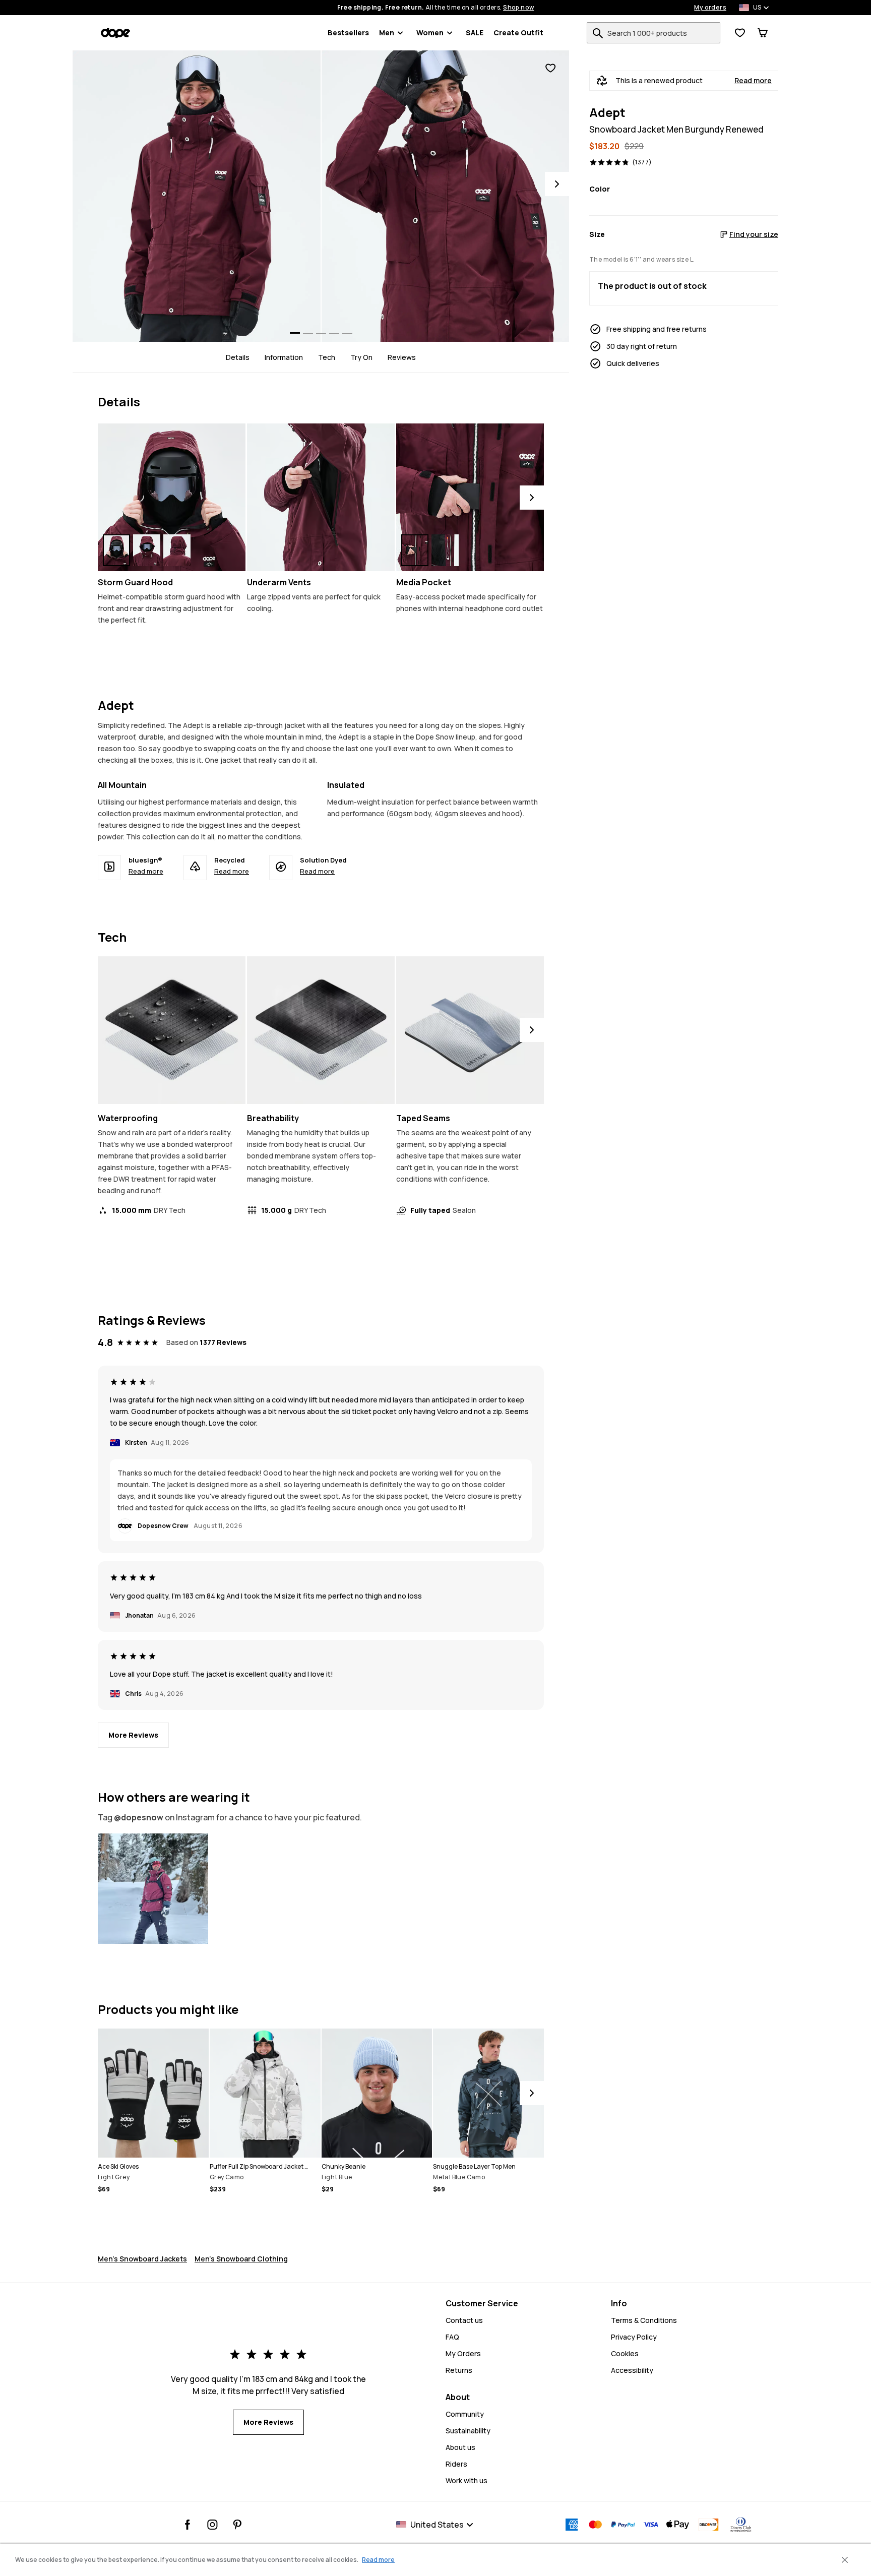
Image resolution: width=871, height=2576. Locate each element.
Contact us (464, 2320)
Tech (327, 357)
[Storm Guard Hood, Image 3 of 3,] (177, 550)
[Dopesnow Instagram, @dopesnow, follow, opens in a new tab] (212, 2525)
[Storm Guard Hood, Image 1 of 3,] (116, 550)
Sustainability (468, 2431)
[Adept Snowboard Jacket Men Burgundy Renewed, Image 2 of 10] (446, 196)
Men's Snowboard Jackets (142, 2259)
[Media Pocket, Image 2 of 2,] (445, 550)
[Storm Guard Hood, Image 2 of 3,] (147, 550)
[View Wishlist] (740, 33)
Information (284, 357)
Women (430, 33)
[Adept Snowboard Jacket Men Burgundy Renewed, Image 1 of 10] (197, 196)
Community (465, 2414)
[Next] (557, 184)
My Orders (463, 2353)
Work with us (466, 2480)
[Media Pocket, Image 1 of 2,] (415, 550)
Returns (459, 2370)
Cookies (625, 2353)
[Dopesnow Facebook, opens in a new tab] (188, 2525)
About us (460, 2447)
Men (387, 33)
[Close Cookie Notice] (845, 2560)
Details (238, 357)
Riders (456, 2464)
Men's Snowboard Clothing (241, 2259)
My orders (710, 8)
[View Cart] (763, 33)
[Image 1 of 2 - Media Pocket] (470, 497)
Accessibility (632, 2370)
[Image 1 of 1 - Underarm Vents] (321, 497)
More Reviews (133, 1735)
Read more (753, 81)
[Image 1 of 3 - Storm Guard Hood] (172, 497)
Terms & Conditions (644, 2320)
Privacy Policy (634, 2337)
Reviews (402, 357)
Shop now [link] (518, 8)
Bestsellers (348, 33)
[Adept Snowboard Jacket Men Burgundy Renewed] (153, 1889)
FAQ (452, 2337)
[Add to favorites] (550, 68)
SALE (475, 33)
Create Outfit (518, 33)
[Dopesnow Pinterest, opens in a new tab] (237, 2525)
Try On (361, 357)
